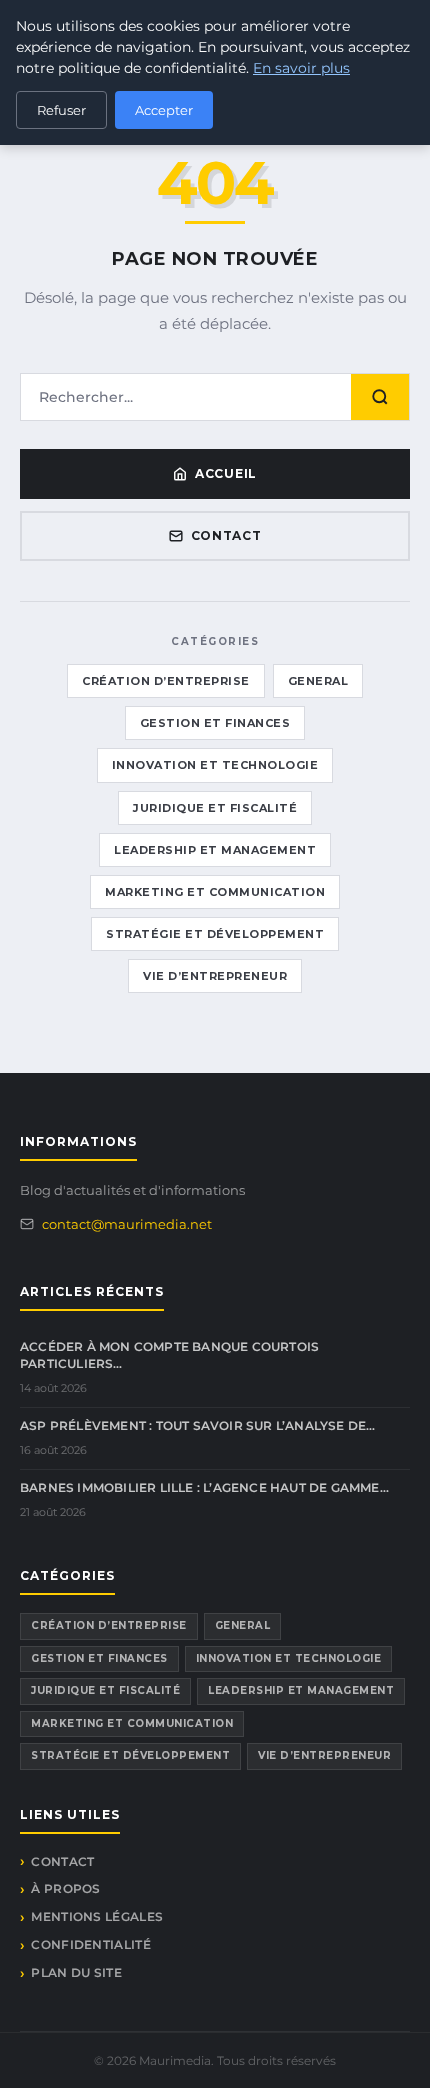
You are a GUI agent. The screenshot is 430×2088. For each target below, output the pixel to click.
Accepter (164, 110)
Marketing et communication (215, 892)
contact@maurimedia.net (127, 1224)
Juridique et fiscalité (215, 808)
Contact (226, 535)
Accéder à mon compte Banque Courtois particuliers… (169, 1355)
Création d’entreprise (166, 681)
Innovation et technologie (215, 765)
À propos (65, 1888)
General (318, 681)
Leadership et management (215, 850)
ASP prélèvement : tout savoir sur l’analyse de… (197, 1425)
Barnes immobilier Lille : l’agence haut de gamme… (204, 1487)
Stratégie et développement (215, 934)
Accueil (226, 473)
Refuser (61, 110)
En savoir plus (301, 68)
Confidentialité (91, 1944)
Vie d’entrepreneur (215, 976)
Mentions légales (97, 1916)
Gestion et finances (215, 723)
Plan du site (76, 1972)
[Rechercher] (380, 397)
